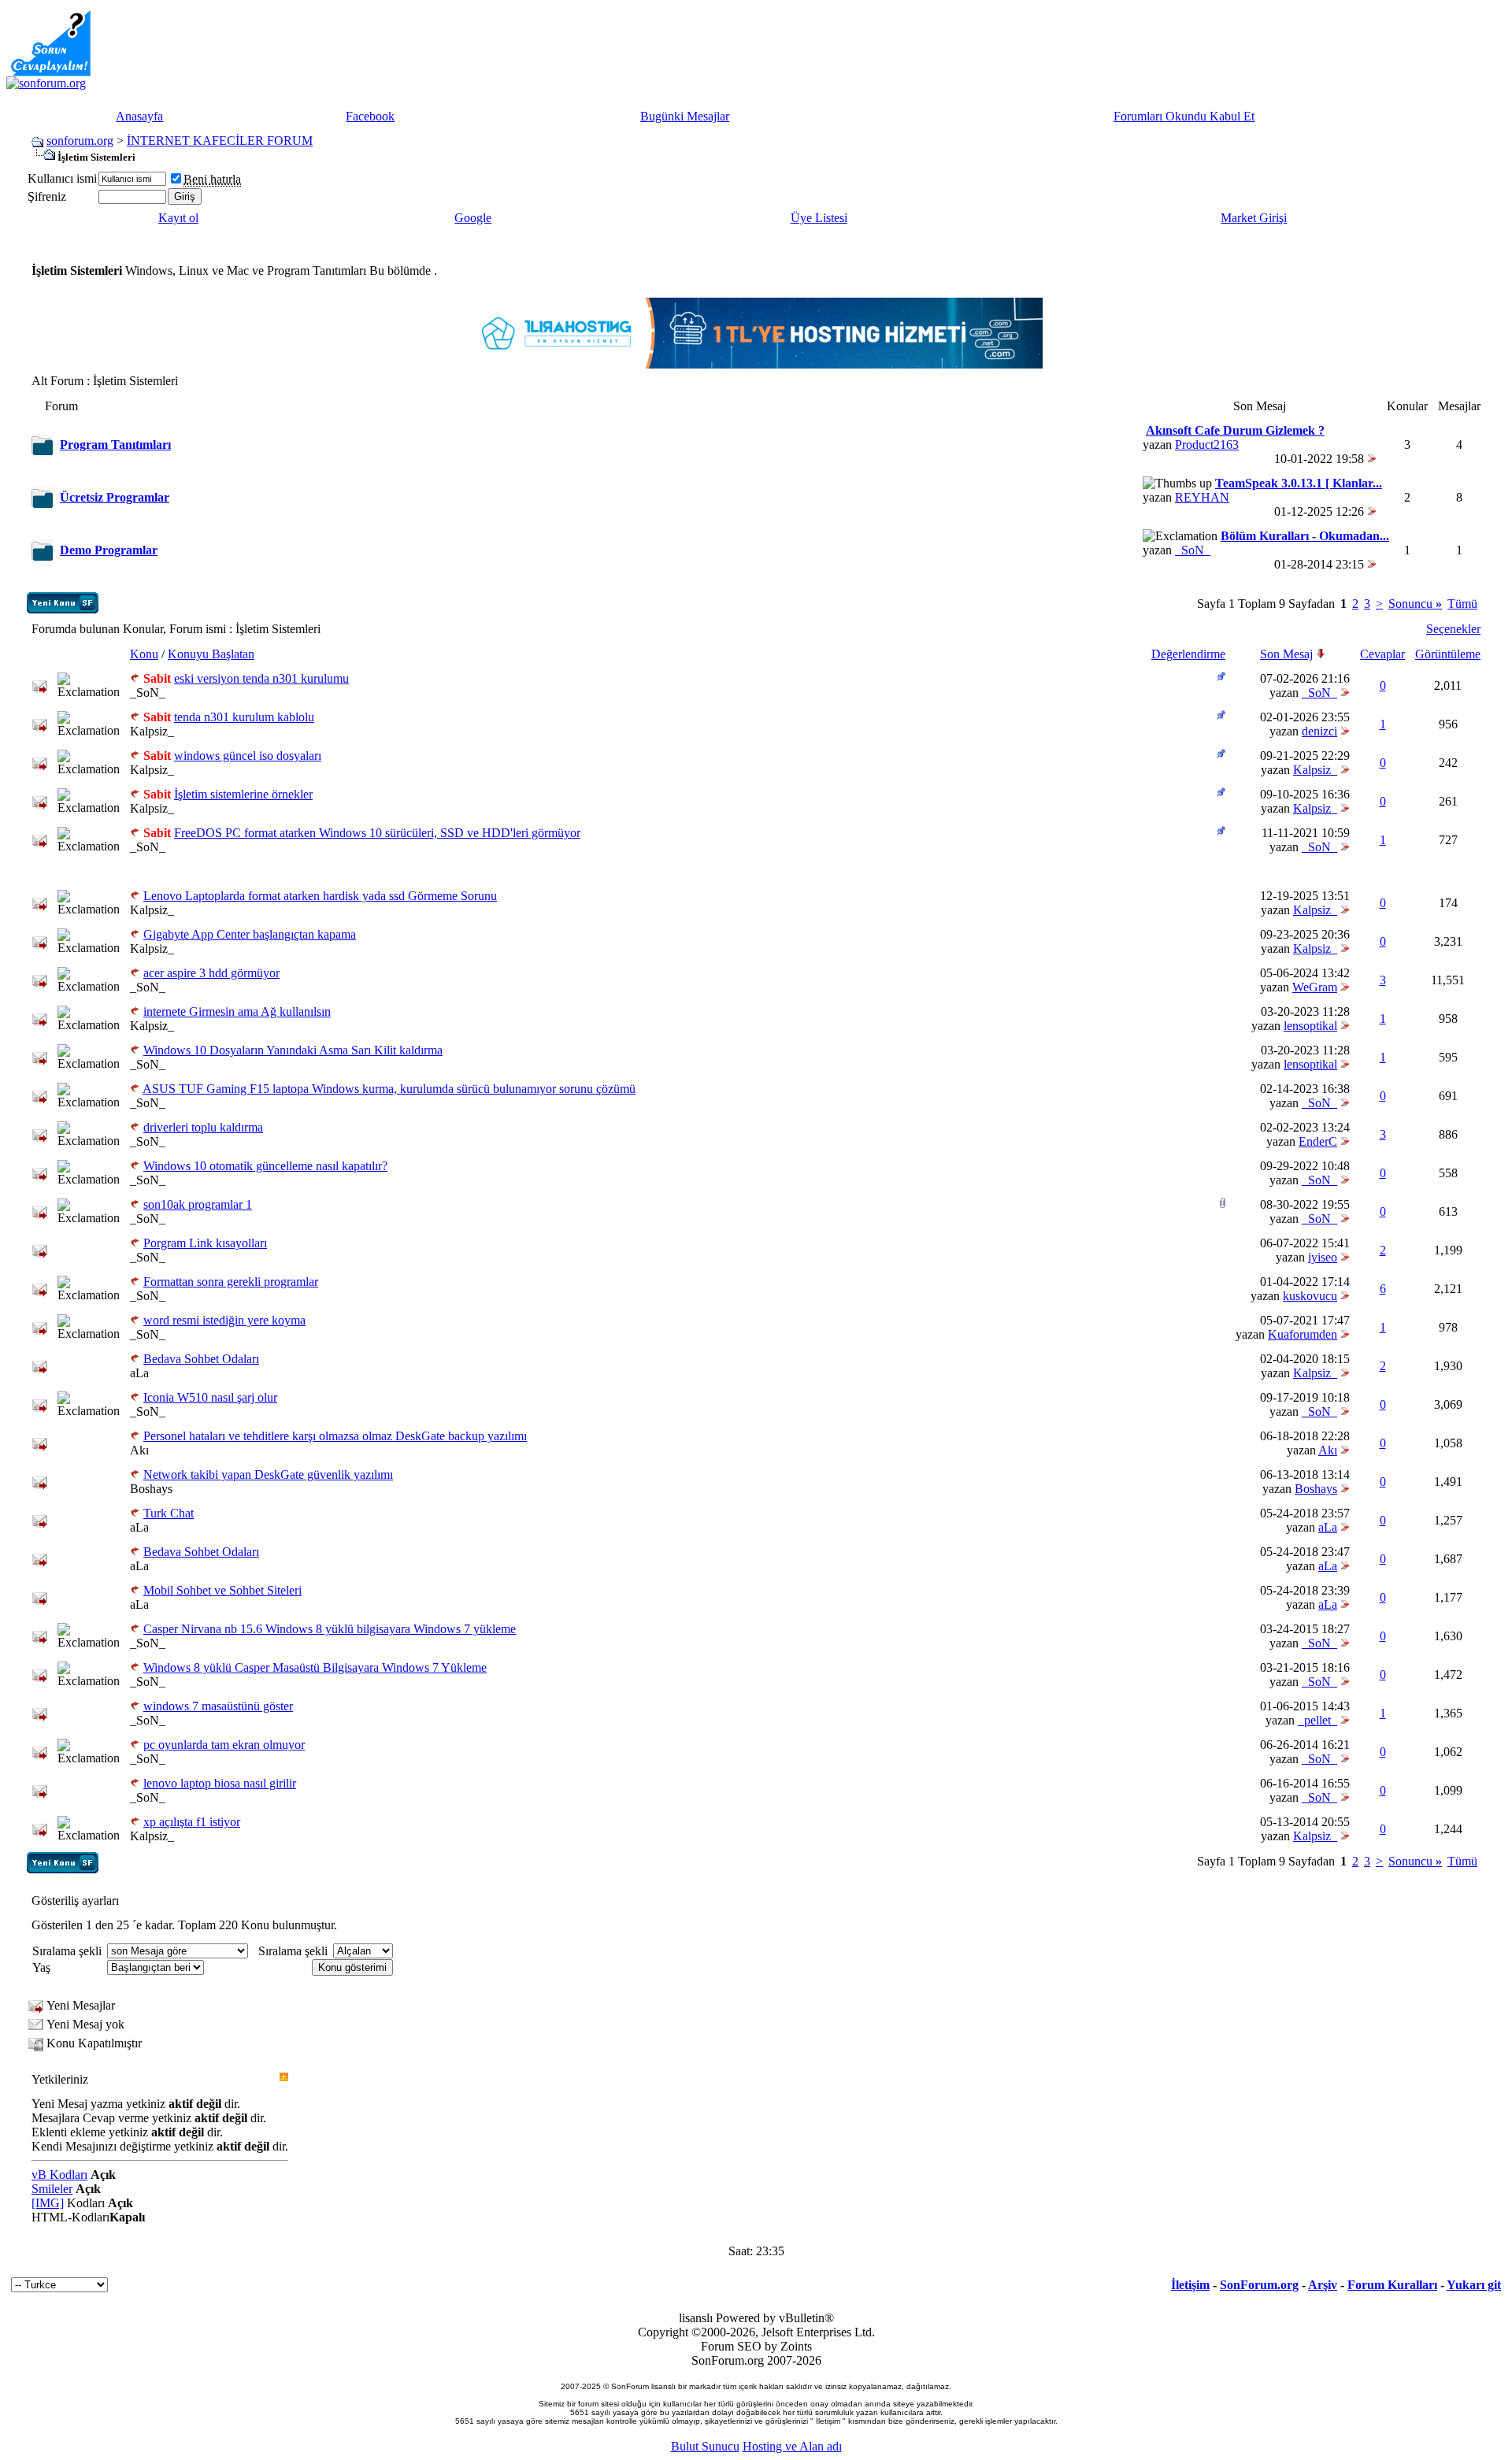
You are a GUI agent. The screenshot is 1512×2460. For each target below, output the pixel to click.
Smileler (52, 2189)
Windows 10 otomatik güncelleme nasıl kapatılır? (265, 1166)
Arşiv (1323, 2285)
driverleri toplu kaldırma (203, 1127)
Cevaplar (1382, 654)
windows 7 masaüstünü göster (218, 1706)
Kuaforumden (1303, 1334)
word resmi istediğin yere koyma (224, 1320)
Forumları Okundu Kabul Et (1184, 116)
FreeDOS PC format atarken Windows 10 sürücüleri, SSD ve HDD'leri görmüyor (377, 833)
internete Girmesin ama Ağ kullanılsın (237, 1011)
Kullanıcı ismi (62, 178)
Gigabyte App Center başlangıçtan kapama (250, 934)
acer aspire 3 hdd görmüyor (211, 973)
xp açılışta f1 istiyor (192, 1822)
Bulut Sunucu (705, 2446)
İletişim (1190, 2285)
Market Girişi (1254, 218)
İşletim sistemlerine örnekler (243, 794)
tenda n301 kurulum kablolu (244, 717)
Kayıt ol (178, 218)
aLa (139, 1373)
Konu (144, 654)
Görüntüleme (1448, 654)
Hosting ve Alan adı (792, 2446)
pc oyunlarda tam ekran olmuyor (224, 1745)
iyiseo (1323, 1257)
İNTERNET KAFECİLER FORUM (220, 141)
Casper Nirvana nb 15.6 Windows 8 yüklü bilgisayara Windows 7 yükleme (330, 1629)
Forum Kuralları (1392, 2285)
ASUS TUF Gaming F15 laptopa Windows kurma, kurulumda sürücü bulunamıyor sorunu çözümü (389, 1089)
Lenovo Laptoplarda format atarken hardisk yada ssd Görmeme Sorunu (320, 896)
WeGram (1315, 987)
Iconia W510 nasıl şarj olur (210, 1397)
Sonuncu (1415, 604)
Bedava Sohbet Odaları (201, 1359)
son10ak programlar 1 (198, 1204)
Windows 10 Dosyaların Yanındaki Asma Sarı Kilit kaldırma (293, 1050)
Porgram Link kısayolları (205, 1243)
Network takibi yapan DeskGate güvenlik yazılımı (268, 1475)
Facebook (370, 116)
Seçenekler (1453, 629)
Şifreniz (47, 196)
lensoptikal (1310, 1026)
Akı (139, 1450)
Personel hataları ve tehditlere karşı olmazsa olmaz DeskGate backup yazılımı (335, 1436)
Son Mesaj (1286, 654)
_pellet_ (1317, 1720)
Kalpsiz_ (152, 731)
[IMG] (48, 2203)
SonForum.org (1259, 2285)
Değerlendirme (1188, 654)
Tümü (1462, 604)
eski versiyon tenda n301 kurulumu (261, 678)
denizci (1319, 731)
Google (473, 218)
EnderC (1318, 1141)
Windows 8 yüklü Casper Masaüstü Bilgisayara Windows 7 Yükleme (315, 1667)
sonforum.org (80, 141)
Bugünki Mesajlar (685, 116)
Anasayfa (139, 116)
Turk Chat (169, 1513)
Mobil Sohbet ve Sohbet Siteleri (222, 1590)
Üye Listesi (819, 218)
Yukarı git (1474, 2285)
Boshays (151, 1489)
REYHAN (1202, 497)
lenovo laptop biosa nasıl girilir (220, 1783)
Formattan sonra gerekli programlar (231, 1282)
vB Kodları (59, 2175)
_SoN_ (1193, 550)
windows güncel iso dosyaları (248, 756)
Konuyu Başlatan (211, 654)
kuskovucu (1310, 1296)
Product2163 (1207, 445)
